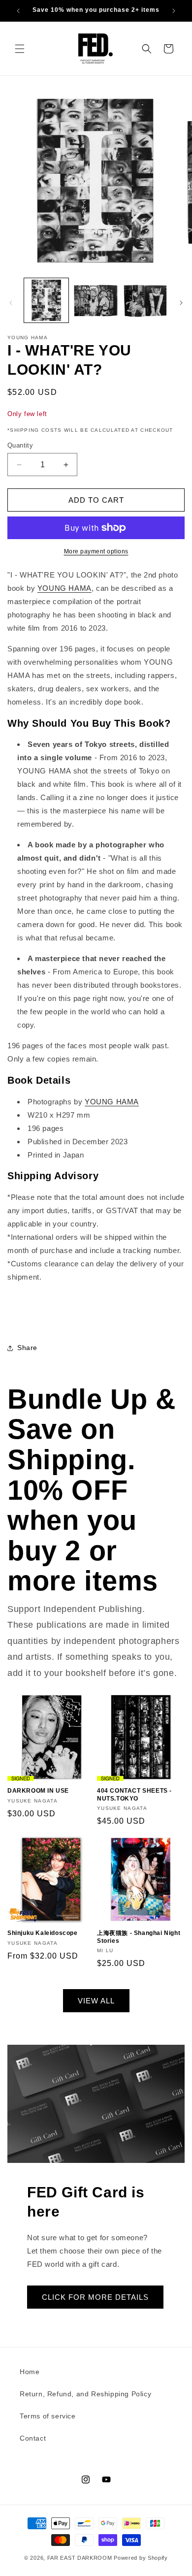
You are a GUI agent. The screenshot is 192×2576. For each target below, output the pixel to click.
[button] (20, 49)
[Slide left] (11, 303)
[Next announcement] (174, 11)
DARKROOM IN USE (38, 1791)
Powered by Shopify (141, 2558)
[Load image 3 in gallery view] (145, 300)
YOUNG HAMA (64, 588)
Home (30, 2372)
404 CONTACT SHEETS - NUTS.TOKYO (134, 1795)
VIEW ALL (96, 2001)
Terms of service (48, 2416)
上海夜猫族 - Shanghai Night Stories (139, 1937)
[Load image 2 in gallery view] (96, 300)
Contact (33, 2438)
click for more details (95, 2297)
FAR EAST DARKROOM (80, 2558)
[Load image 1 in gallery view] (46, 300)
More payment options (96, 551)
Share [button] (27, 1348)
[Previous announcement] (18, 11)
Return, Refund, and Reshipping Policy (85, 2394)
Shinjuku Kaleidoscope (43, 1933)
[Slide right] (181, 303)
